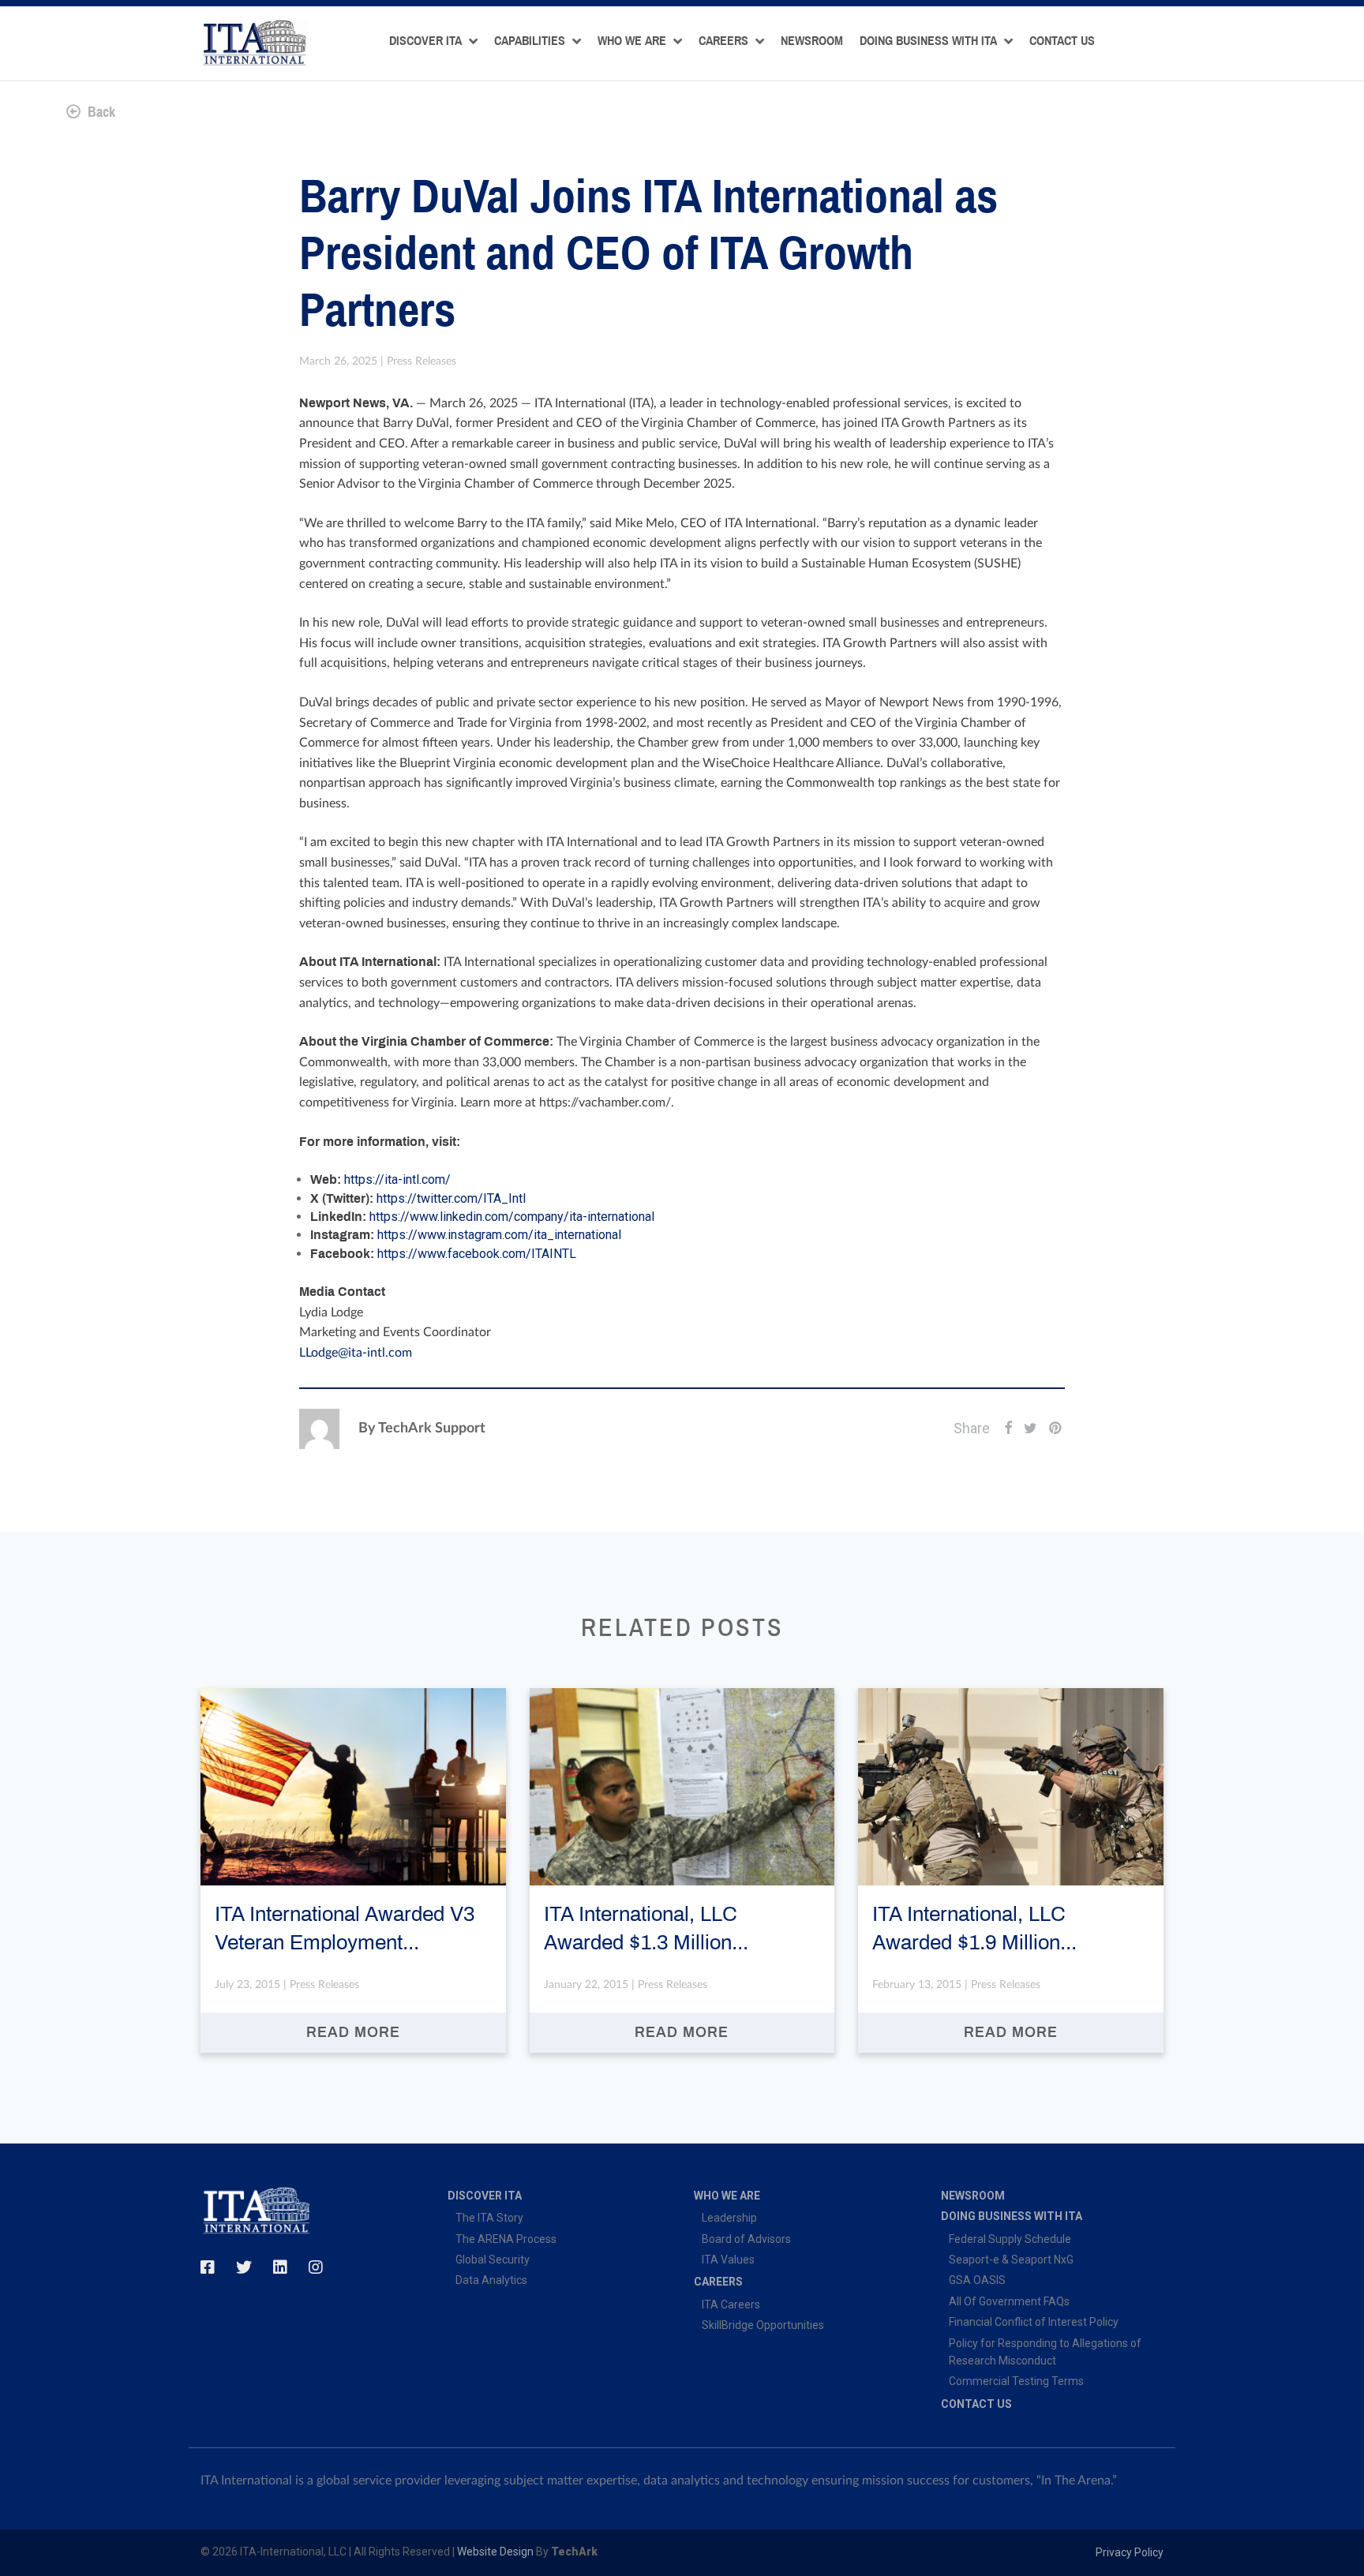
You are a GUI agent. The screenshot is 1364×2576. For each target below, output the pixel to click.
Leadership (729, 2218)
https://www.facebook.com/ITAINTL (477, 1254)
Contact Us (1062, 41)
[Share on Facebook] (1008, 1428)
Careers (723, 41)
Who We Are (632, 41)
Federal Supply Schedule (1010, 2239)
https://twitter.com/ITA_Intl (451, 1198)
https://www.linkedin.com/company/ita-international (512, 1217)
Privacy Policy (1130, 2552)
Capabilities (530, 41)
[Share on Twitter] (1030, 1428)
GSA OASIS (977, 2280)
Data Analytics (491, 2280)
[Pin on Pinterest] (1056, 1428)
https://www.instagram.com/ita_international (499, 1235)
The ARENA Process (506, 2239)
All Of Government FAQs (1009, 2301)
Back (100, 112)
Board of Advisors (746, 2239)
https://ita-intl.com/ (397, 1179)
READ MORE (353, 2033)
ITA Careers (731, 2305)
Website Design (495, 2552)
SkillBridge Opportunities (763, 2325)
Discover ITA (425, 41)
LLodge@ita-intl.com (356, 1353)
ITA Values (728, 2260)
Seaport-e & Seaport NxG (1011, 2260)
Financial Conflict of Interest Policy (1034, 2322)
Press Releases (422, 361)
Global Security (493, 2260)
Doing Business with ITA (928, 41)
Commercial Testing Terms (1016, 2381)
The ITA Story (489, 2218)
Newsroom (812, 41)
